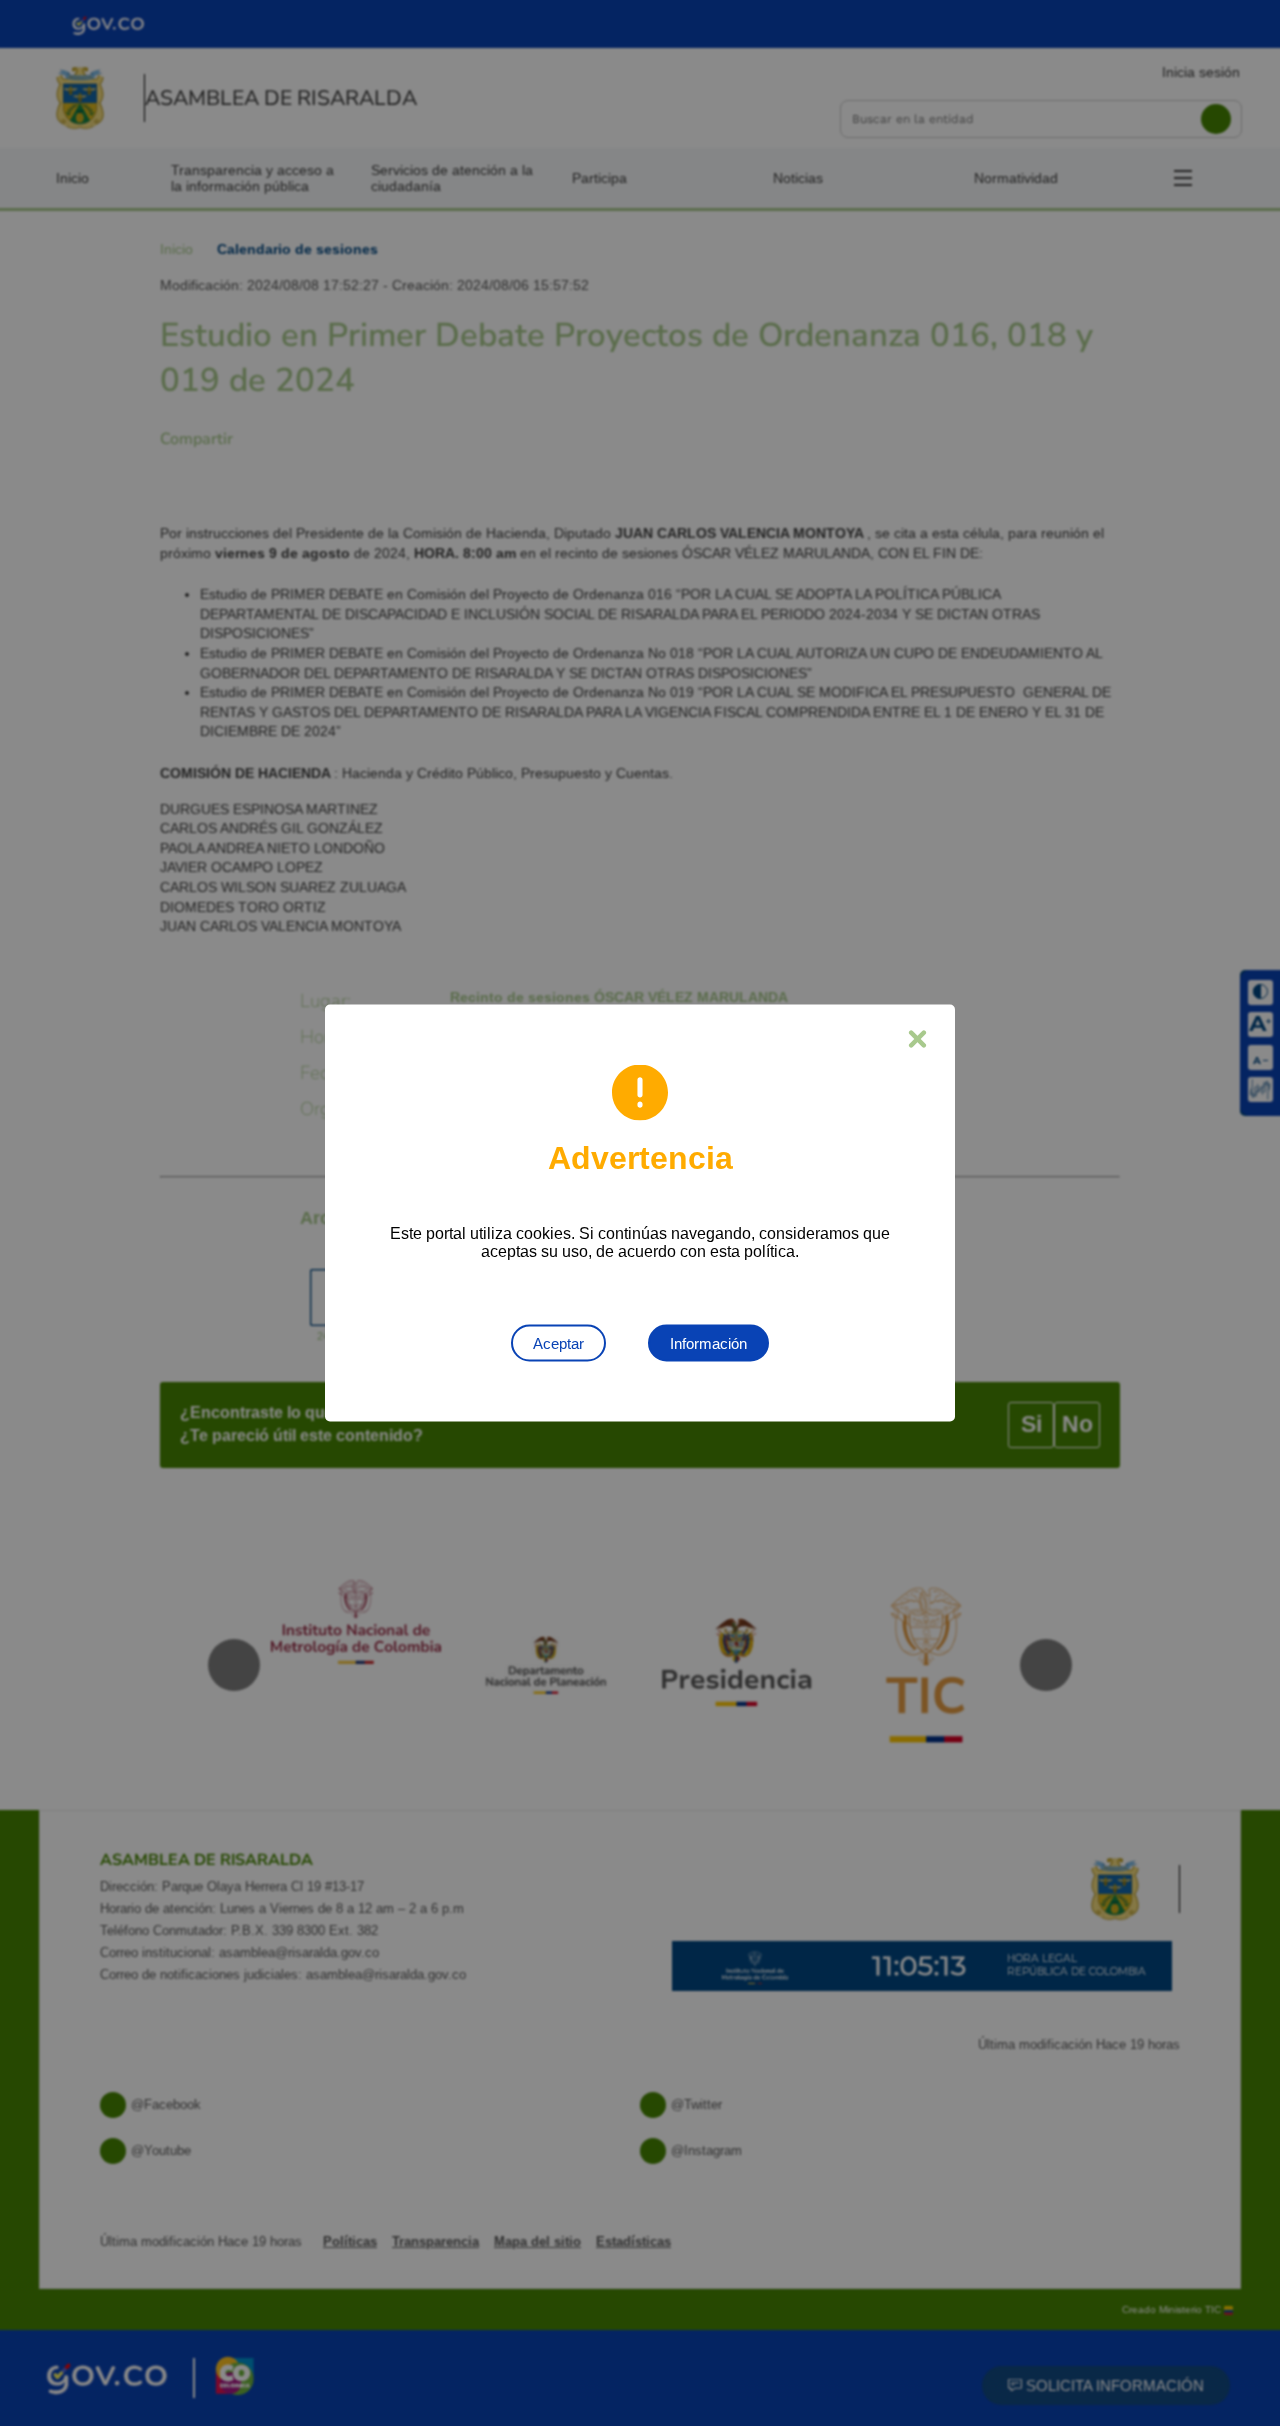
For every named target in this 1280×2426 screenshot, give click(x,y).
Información (708, 1343)
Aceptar (558, 1343)
